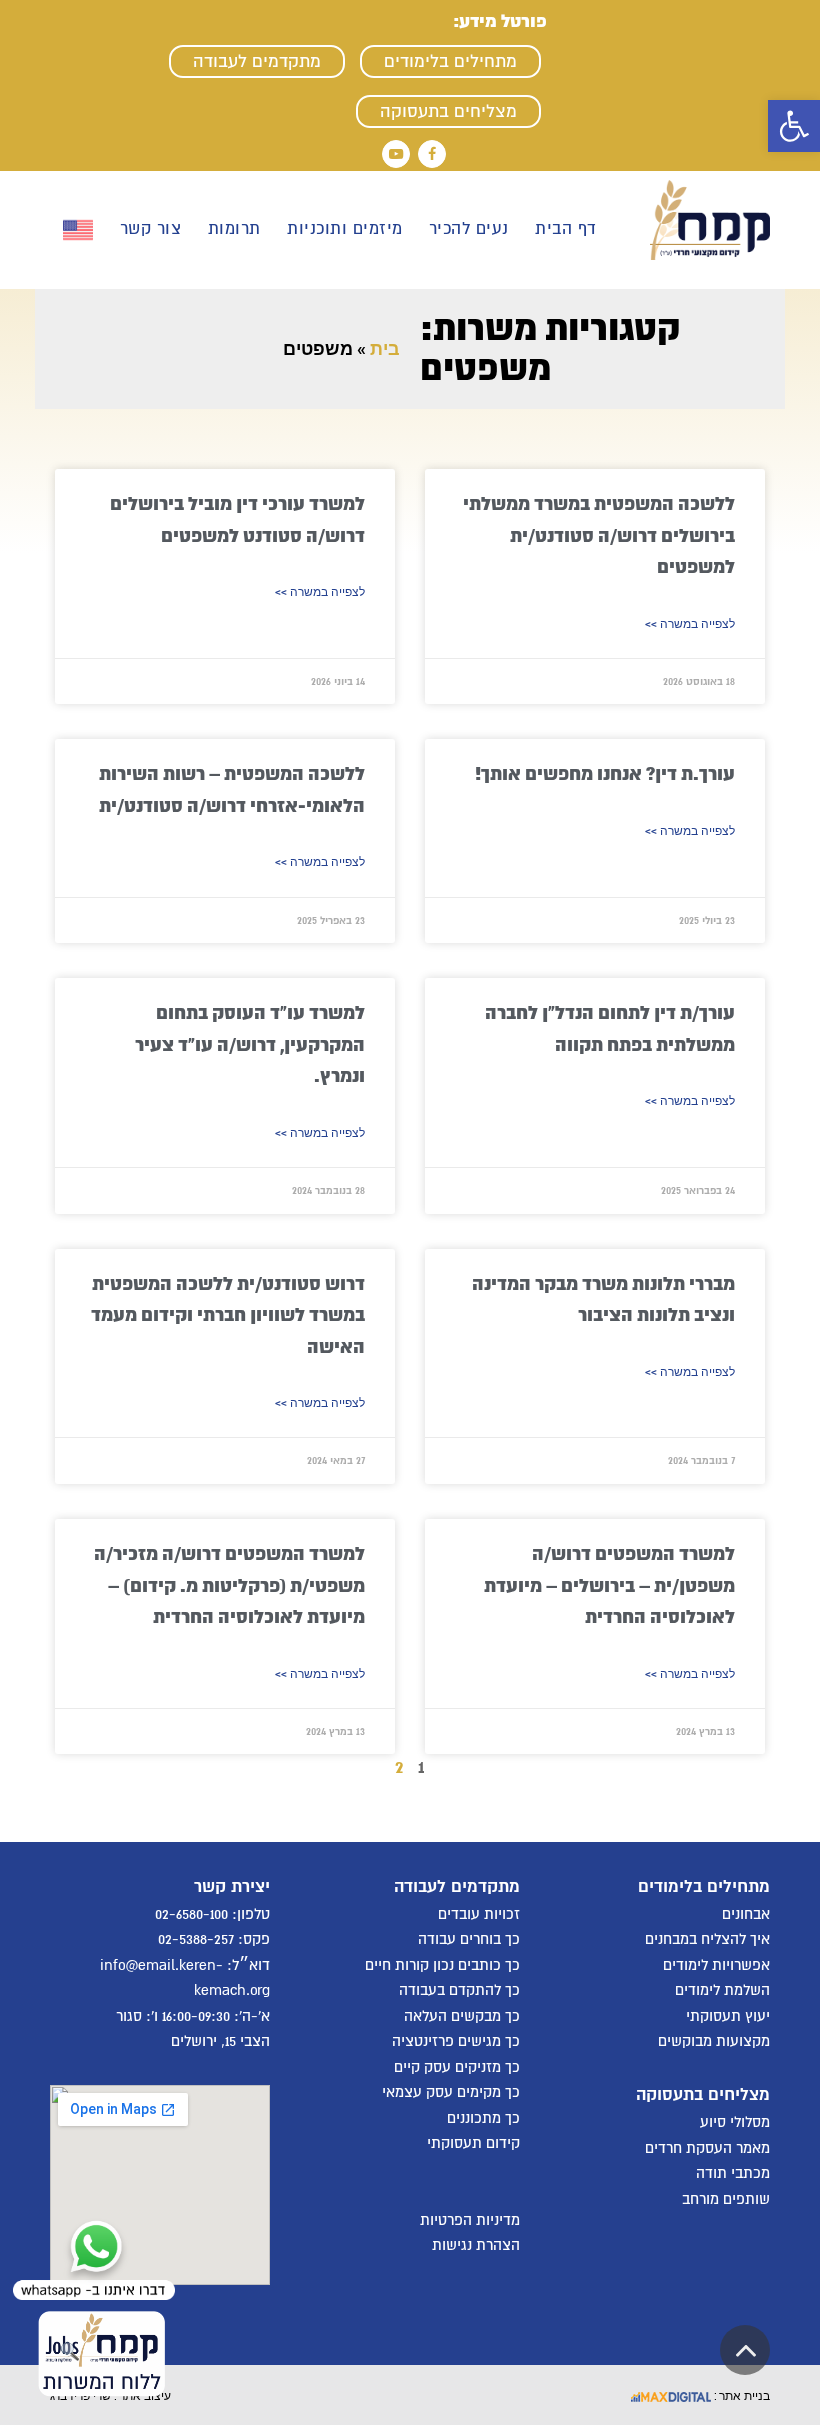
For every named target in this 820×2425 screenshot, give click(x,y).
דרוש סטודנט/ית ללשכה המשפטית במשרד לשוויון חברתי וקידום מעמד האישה (228, 1315)
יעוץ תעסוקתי (728, 2016)
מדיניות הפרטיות (470, 2220)
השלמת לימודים (722, 1990)
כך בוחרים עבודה (469, 1939)
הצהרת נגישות (476, 2245)
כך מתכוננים (483, 2118)
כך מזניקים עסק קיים (457, 2067)
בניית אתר (743, 2395)
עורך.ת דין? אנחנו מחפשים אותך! (605, 774)
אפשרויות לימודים (716, 1965)
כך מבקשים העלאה (462, 2016)
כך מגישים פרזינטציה (456, 2041)
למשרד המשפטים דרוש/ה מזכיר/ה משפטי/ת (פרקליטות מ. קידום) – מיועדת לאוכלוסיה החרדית (229, 1585)
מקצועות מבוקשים (714, 2041)
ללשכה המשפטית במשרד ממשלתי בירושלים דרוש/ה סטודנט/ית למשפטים (599, 535)
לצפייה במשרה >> (690, 624)
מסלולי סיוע (735, 2122)
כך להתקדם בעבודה (459, 1990)
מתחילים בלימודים (450, 61)
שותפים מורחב (726, 2199)
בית (385, 348)
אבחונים (746, 1914)
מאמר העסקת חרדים (707, 2148)
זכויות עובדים (479, 1914)
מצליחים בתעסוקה (448, 111)
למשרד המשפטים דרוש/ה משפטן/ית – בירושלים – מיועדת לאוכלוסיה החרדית (609, 1585)
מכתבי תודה (733, 2173)
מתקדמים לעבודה (257, 61)
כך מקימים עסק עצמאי (451, 2092)
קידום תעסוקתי (473, 2143)
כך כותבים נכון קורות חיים (442, 1965)
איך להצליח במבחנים (707, 1939)
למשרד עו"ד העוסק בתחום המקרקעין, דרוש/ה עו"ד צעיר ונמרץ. (250, 1044)
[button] (794, 126)
